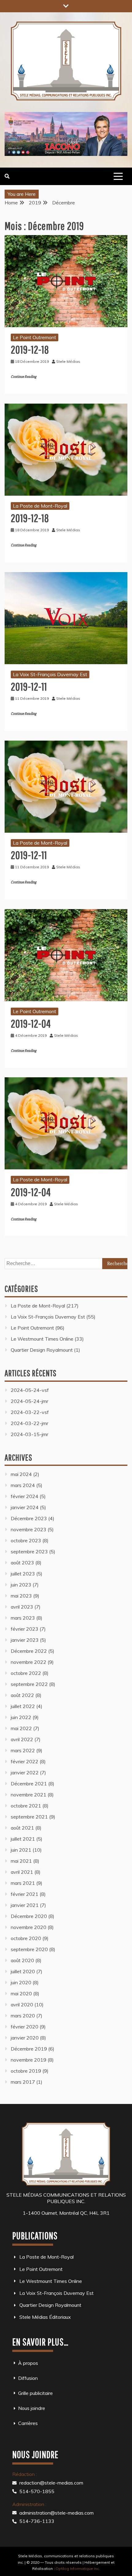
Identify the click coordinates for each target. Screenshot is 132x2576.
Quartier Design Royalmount (42, 1350)
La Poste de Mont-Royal (40, 506)
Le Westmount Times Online (42, 1339)
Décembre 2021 (29, 1784)
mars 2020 (23, 2016)
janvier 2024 (25, 1507)
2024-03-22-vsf (30, 1412)
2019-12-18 (30, 349)
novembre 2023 (29, 1529)
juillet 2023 (23, 1574)
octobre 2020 (26, 1938)
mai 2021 (21, 1861)
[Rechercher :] (66, 1263)
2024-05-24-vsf (30, 1390)
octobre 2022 (26, 1673)
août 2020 (22, 1960)
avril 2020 (22, 2005)
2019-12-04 (31, 1023)
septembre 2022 (29, 1684)
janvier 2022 (25, 1772)
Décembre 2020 (29, 1916)
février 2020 (25, 2027)
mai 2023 (21, 1596)
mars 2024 (23, 1485)
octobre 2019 (26, 2071)
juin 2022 (21, 1717)
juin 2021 (21, 1850)
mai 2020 (21, 1993)
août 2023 (22, 1563)
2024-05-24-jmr (29, 1401)
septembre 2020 (29, 1949)
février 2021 (25, 1894)
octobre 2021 (26, 1806)
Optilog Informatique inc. (78, 2568)
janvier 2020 (25, 2038)
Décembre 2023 (29, 1518)
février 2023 (25, 1629)
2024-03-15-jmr (29, 1434)
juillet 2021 (23, 1839)
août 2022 (22, 1695)
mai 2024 (21, 1474)
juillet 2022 (23, 1706)
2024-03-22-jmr (29, 1423)
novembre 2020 (29, 1927)
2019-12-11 (29, 686)
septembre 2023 (29, 1551)
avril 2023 (22, 1607)
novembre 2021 (29, 1795)
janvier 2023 (25, 1640)
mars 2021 (23, 1883)
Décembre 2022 (29, 1651)
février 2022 (25, 1761)
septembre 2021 (29, 1817)
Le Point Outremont (35, 337)
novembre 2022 (29, 1662)
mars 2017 (23, 2082)
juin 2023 (21, 1585)
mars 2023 (23, 1618)
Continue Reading (23, 377)
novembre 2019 (29, 2060)
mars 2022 (23, 1750)
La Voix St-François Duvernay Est (50, 674)
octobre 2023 (26, 1540)
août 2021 (22, 1828)
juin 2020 (21, 1982)
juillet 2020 (23, 1971)
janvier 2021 (25, 1905)
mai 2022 (21, 1728)
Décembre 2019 (29, 2049)
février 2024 (25, 1496)
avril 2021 (22, 1872)
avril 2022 (22, 1739)
